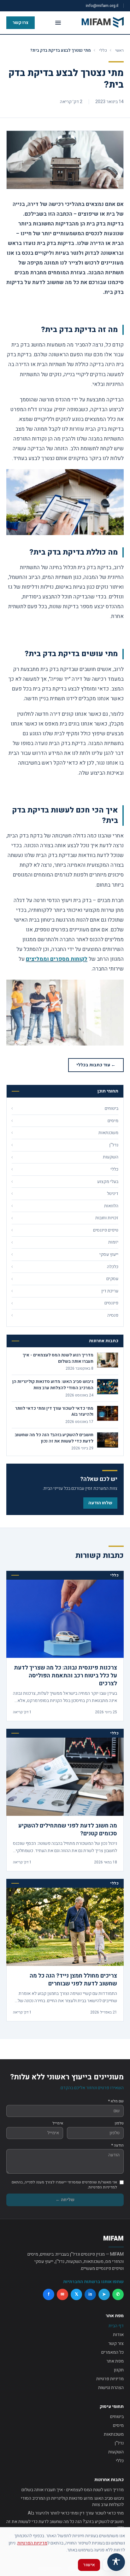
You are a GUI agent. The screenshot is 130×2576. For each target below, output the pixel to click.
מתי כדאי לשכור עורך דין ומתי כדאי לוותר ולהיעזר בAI (76, 2513)
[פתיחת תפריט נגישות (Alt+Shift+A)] (116, 2562)
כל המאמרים (112, 2352)
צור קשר (116, 2343)
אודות (118, 2335)
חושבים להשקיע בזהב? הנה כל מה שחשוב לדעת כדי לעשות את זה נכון (65, 2525)
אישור (89, 2565)
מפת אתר (115, 2361)
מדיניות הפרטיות (32, 2543)
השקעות (116, 2452)
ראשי (119, 50)
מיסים (118, 2425)
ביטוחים (117, 2417)
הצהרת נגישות (111, 2388)
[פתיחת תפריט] (58, 23)
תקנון (119, 2370)
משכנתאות (114, 2434)
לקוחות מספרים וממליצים (57, 959)
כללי (103, 50)
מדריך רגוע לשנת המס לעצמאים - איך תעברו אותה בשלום (73, 2490)
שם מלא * (116, 2101)
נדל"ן (119, 2443)
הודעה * (118, 2145)
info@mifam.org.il (102, 6)
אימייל (58, 2123)
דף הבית (116, 2326)
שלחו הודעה (100, 1503)
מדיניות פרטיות (110, 2379)
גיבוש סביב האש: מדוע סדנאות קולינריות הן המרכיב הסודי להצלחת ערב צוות (72, 2501)
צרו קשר (21, 23)
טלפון (119, 2123)
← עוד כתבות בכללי (96, 1065)
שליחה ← (65, 2200)
